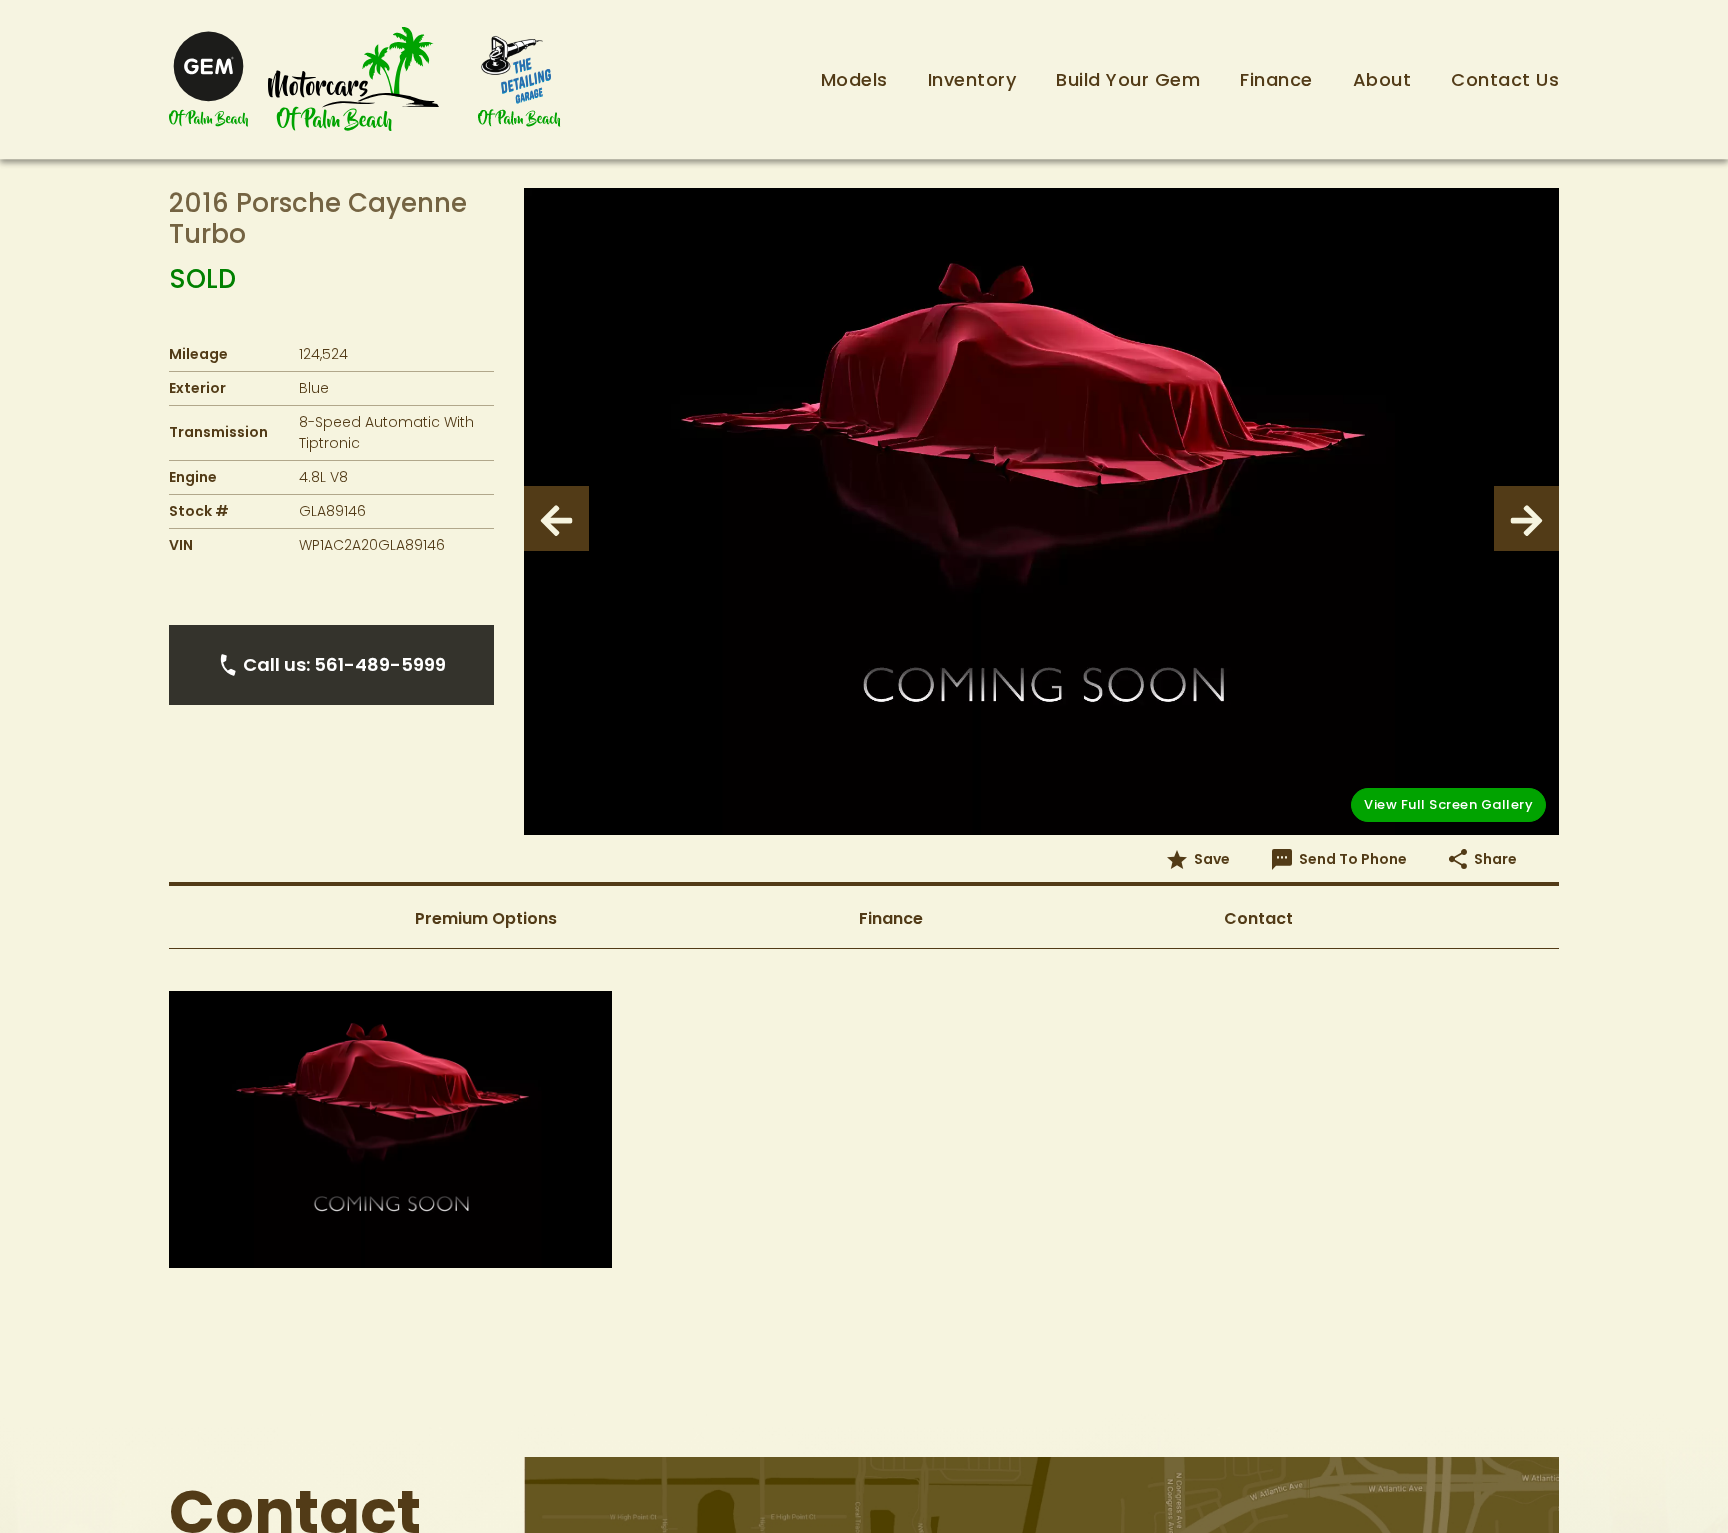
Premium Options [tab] (486, 918)
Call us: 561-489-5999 (344, 664)
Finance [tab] (891, 918)
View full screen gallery (1448, 804)
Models (854, 79)
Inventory (972, 79)
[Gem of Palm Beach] (208, 79)
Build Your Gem (1128, 79)
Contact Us (1505, 79)
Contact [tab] (1258, 918)
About (1382, 79)
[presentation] (556, 518)
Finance (1276, 79)
